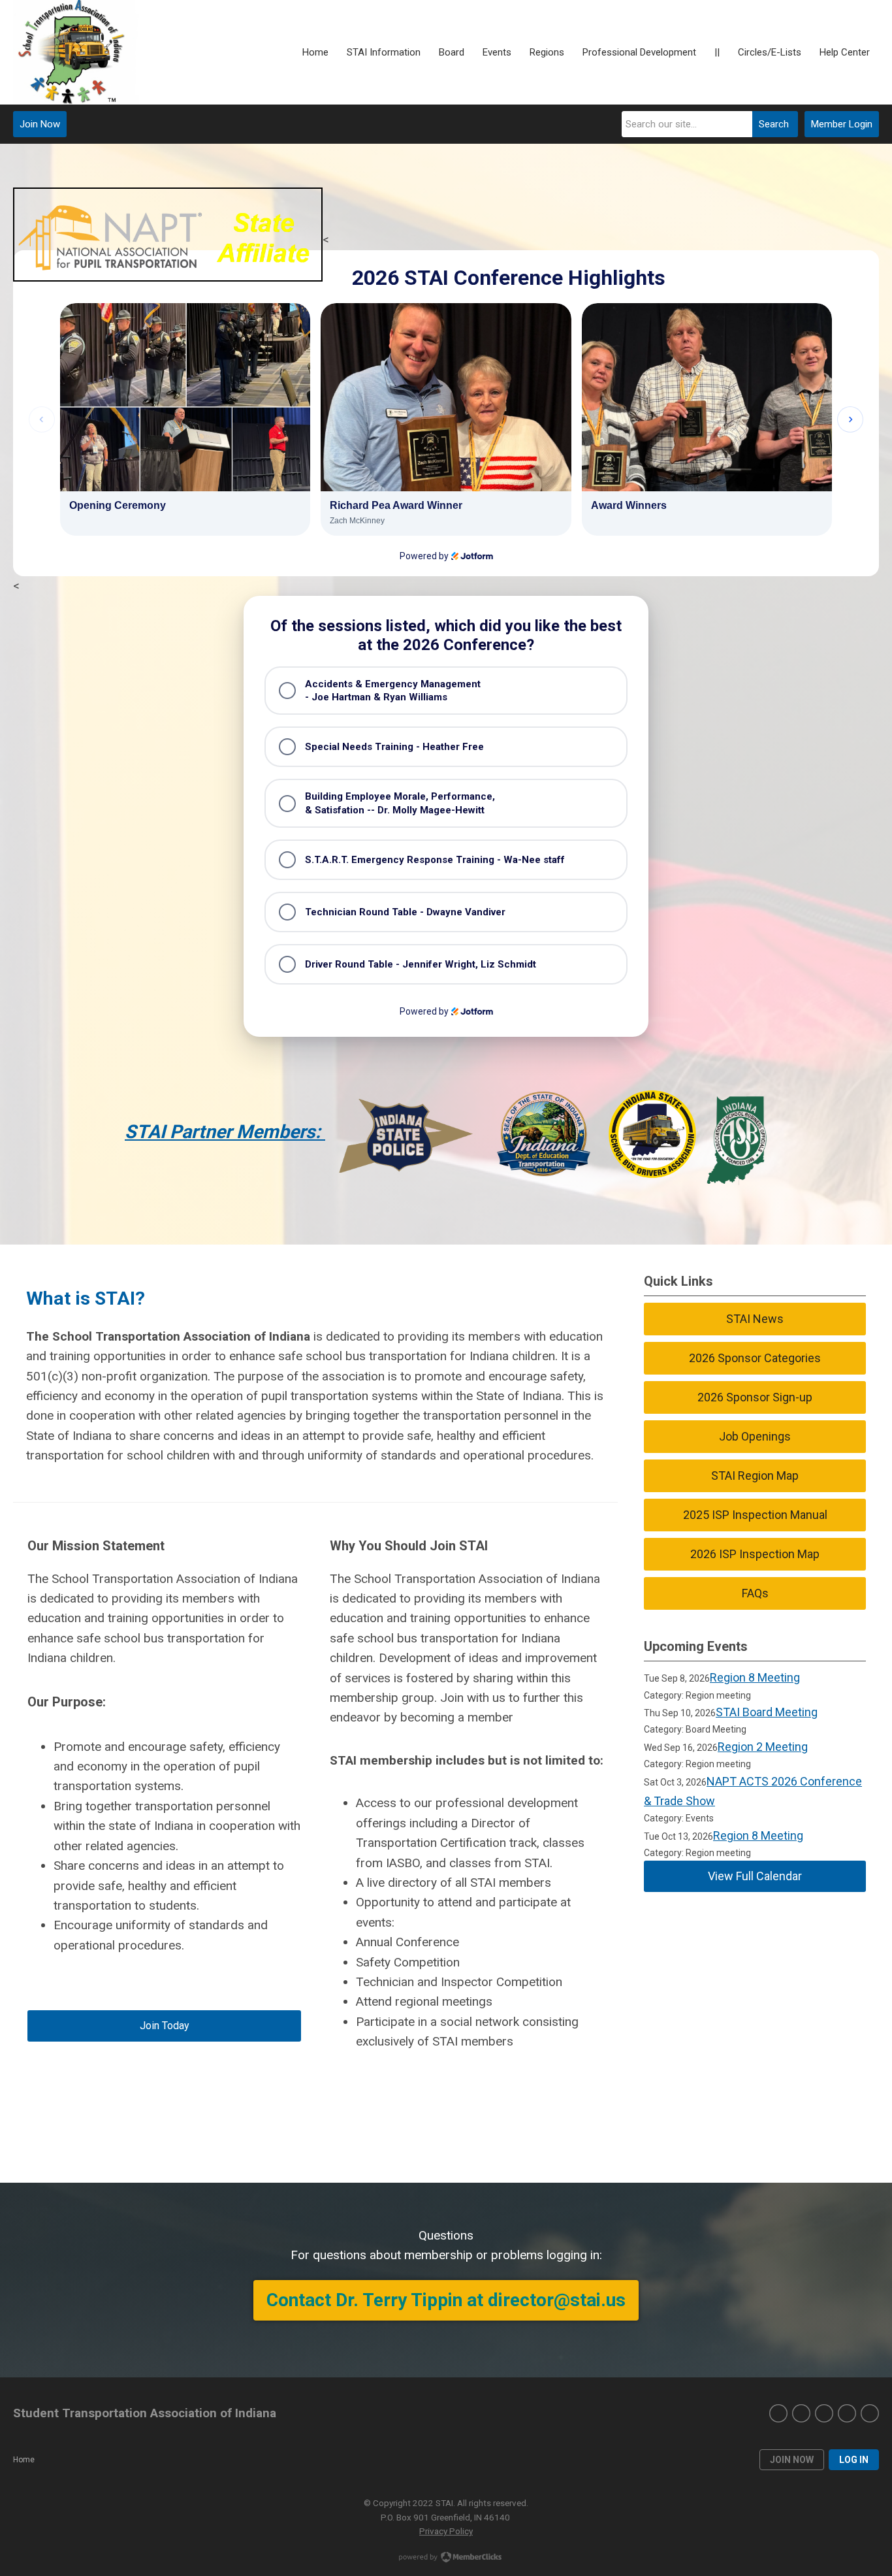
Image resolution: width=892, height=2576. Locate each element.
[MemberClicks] (76, 52)
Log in (854, 2460)
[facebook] (778, 2413)
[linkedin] (824, 2413)
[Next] (850, 419)
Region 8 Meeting (755, 1677)
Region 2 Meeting (763, 1747)
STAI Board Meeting (767, 1712)
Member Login (842, 124)
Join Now (40, 124)
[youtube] (870, 2413)
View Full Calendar (755, 1876)
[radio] (446, 691)
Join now (792, 2460)
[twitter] (801, 2413)
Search (774, 124)
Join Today (165, 2026)
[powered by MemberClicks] (446, 2558)
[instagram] (847, 2413)
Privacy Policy (446, 2531)
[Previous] (42, 419)
